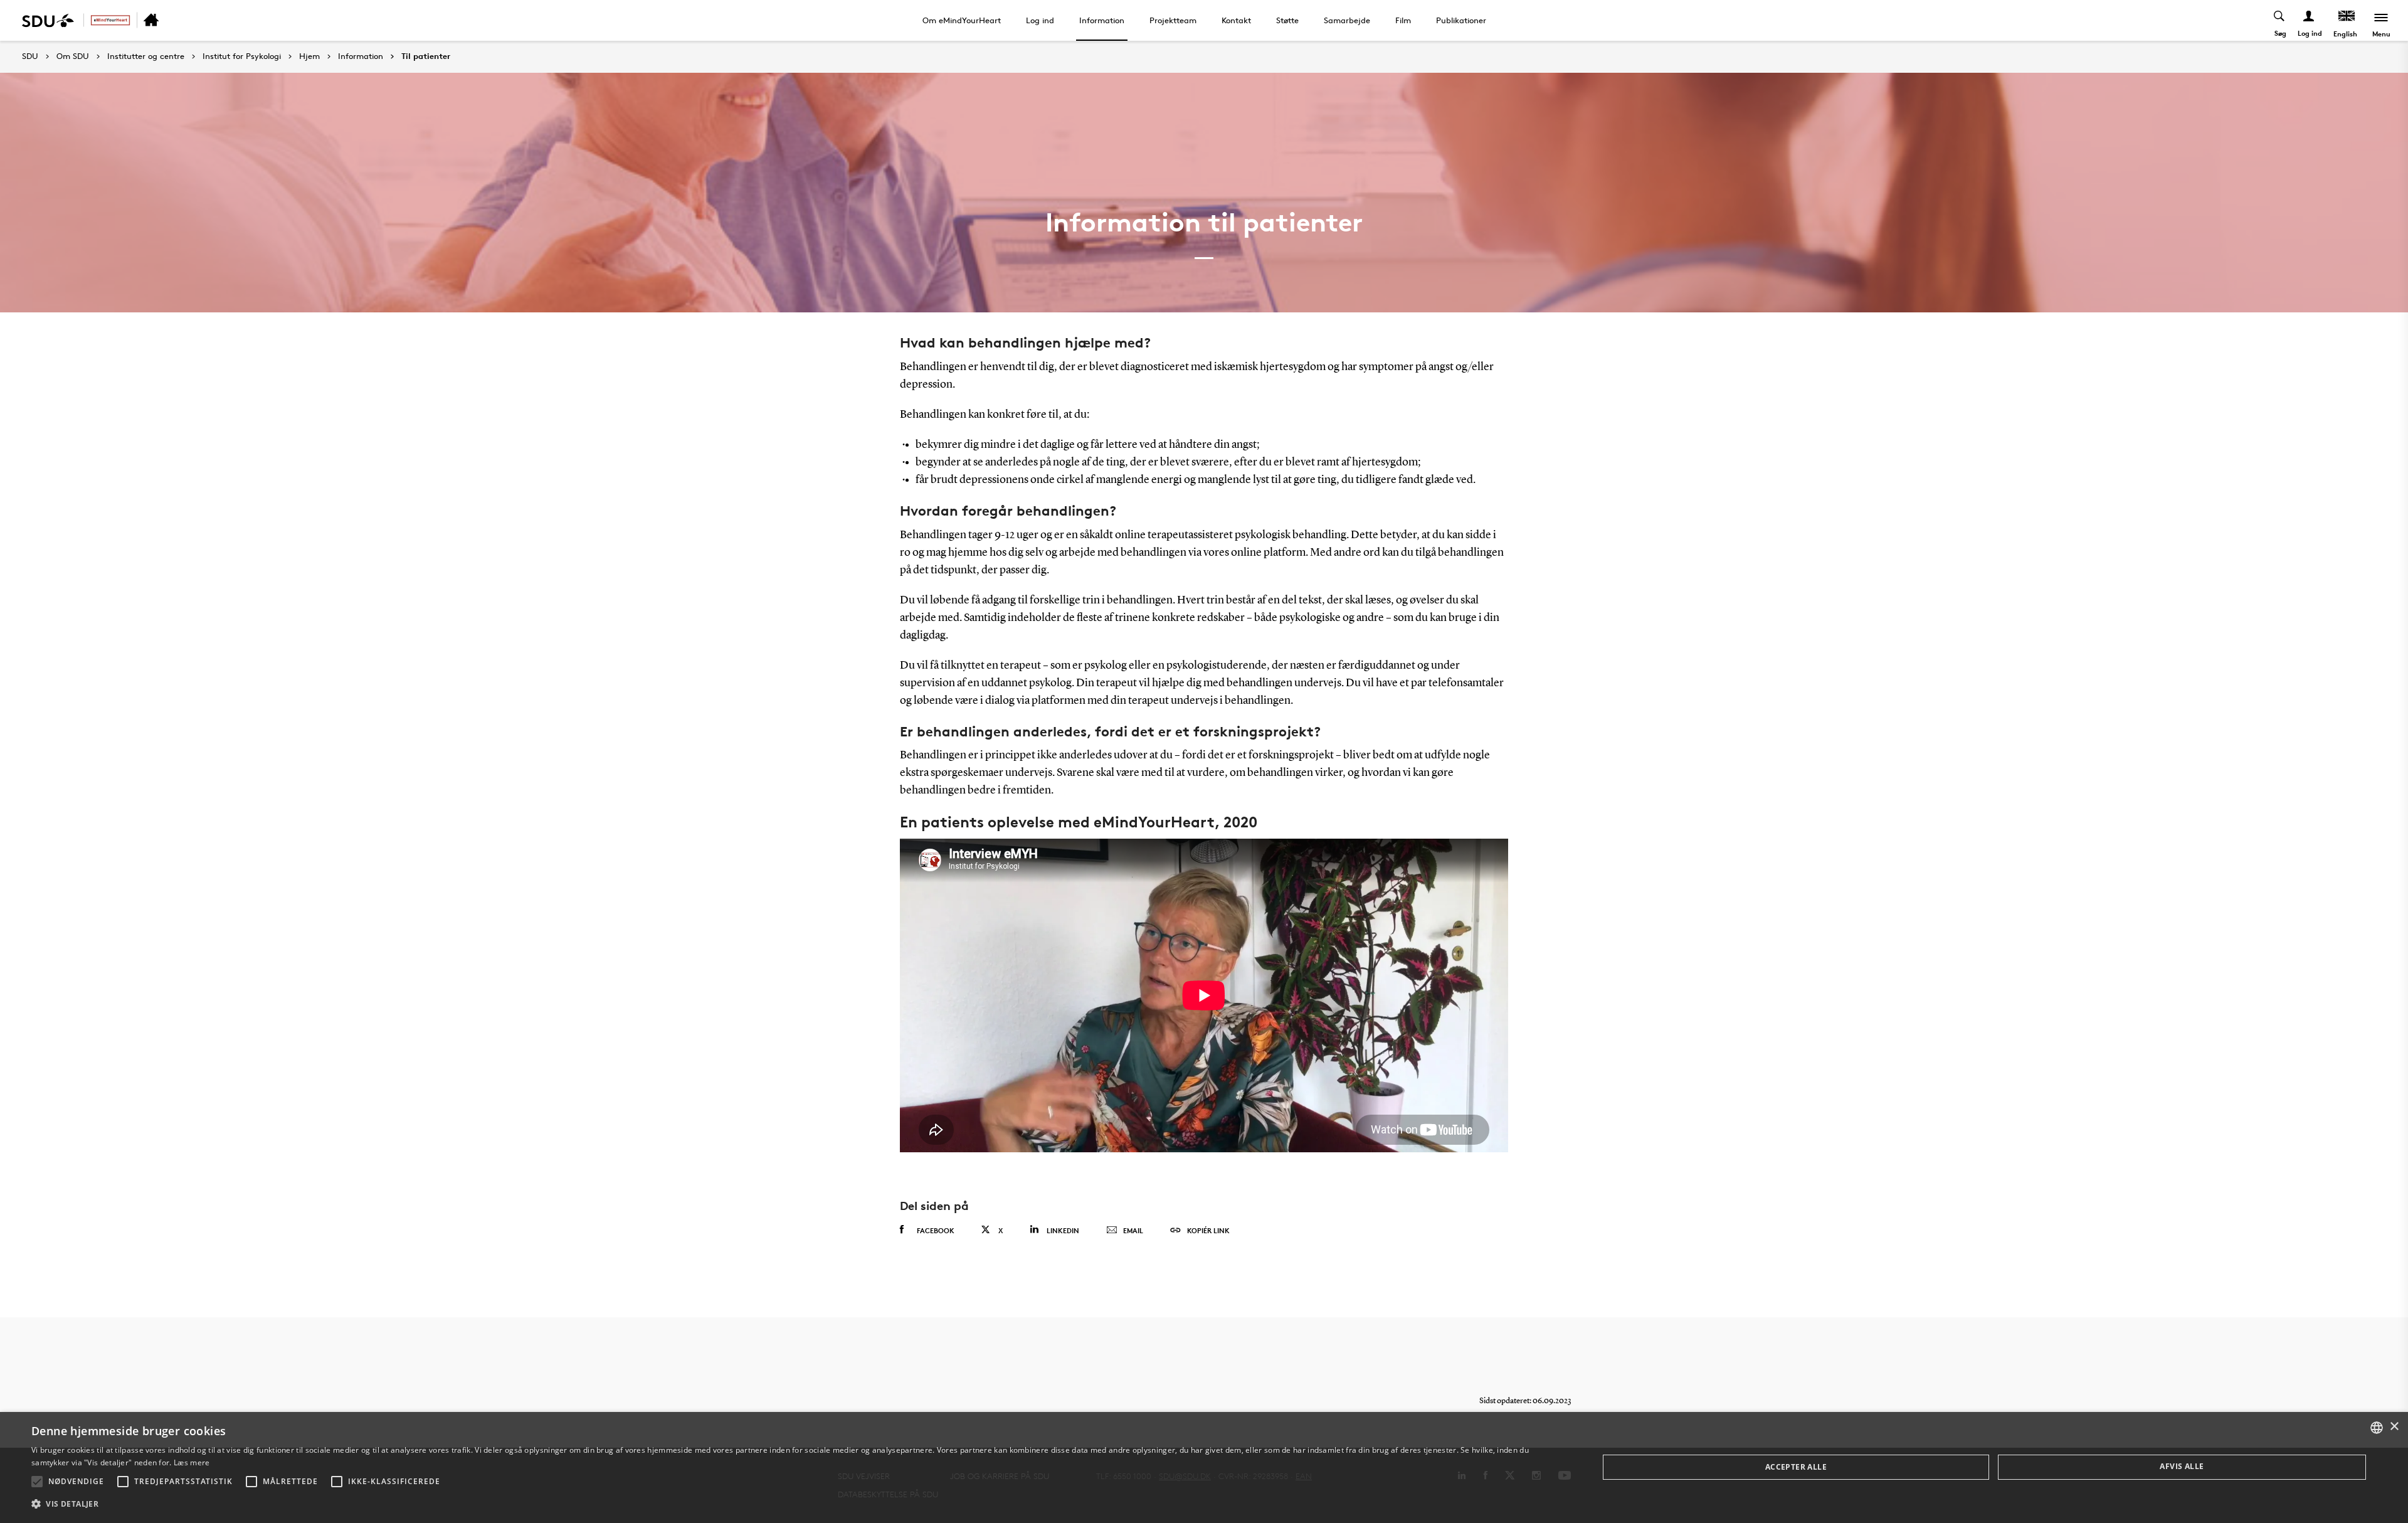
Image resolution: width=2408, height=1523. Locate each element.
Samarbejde (1347, 20)
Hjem (309, 56)
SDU (30, 56)
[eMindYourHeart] (110, 20)
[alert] (1204, 1467)
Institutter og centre (146, 56)
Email (1133, 1230)
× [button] (2394, 1427)
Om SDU (73, 56)
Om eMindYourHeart (962, 20)
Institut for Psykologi (242, 56)
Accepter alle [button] (1796, 1467)
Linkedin (1063, 1230)
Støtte (1287, 20)
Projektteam (1173, 20)
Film (1403, 20)
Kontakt (1236, 20)
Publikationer (1461, 20)
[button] (37, 1482)
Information (1102, 20)
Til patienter (426, 56)
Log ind (1040, 20)
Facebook (936, 1230)
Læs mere (192, 1462)
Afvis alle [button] (2182, 1466)
